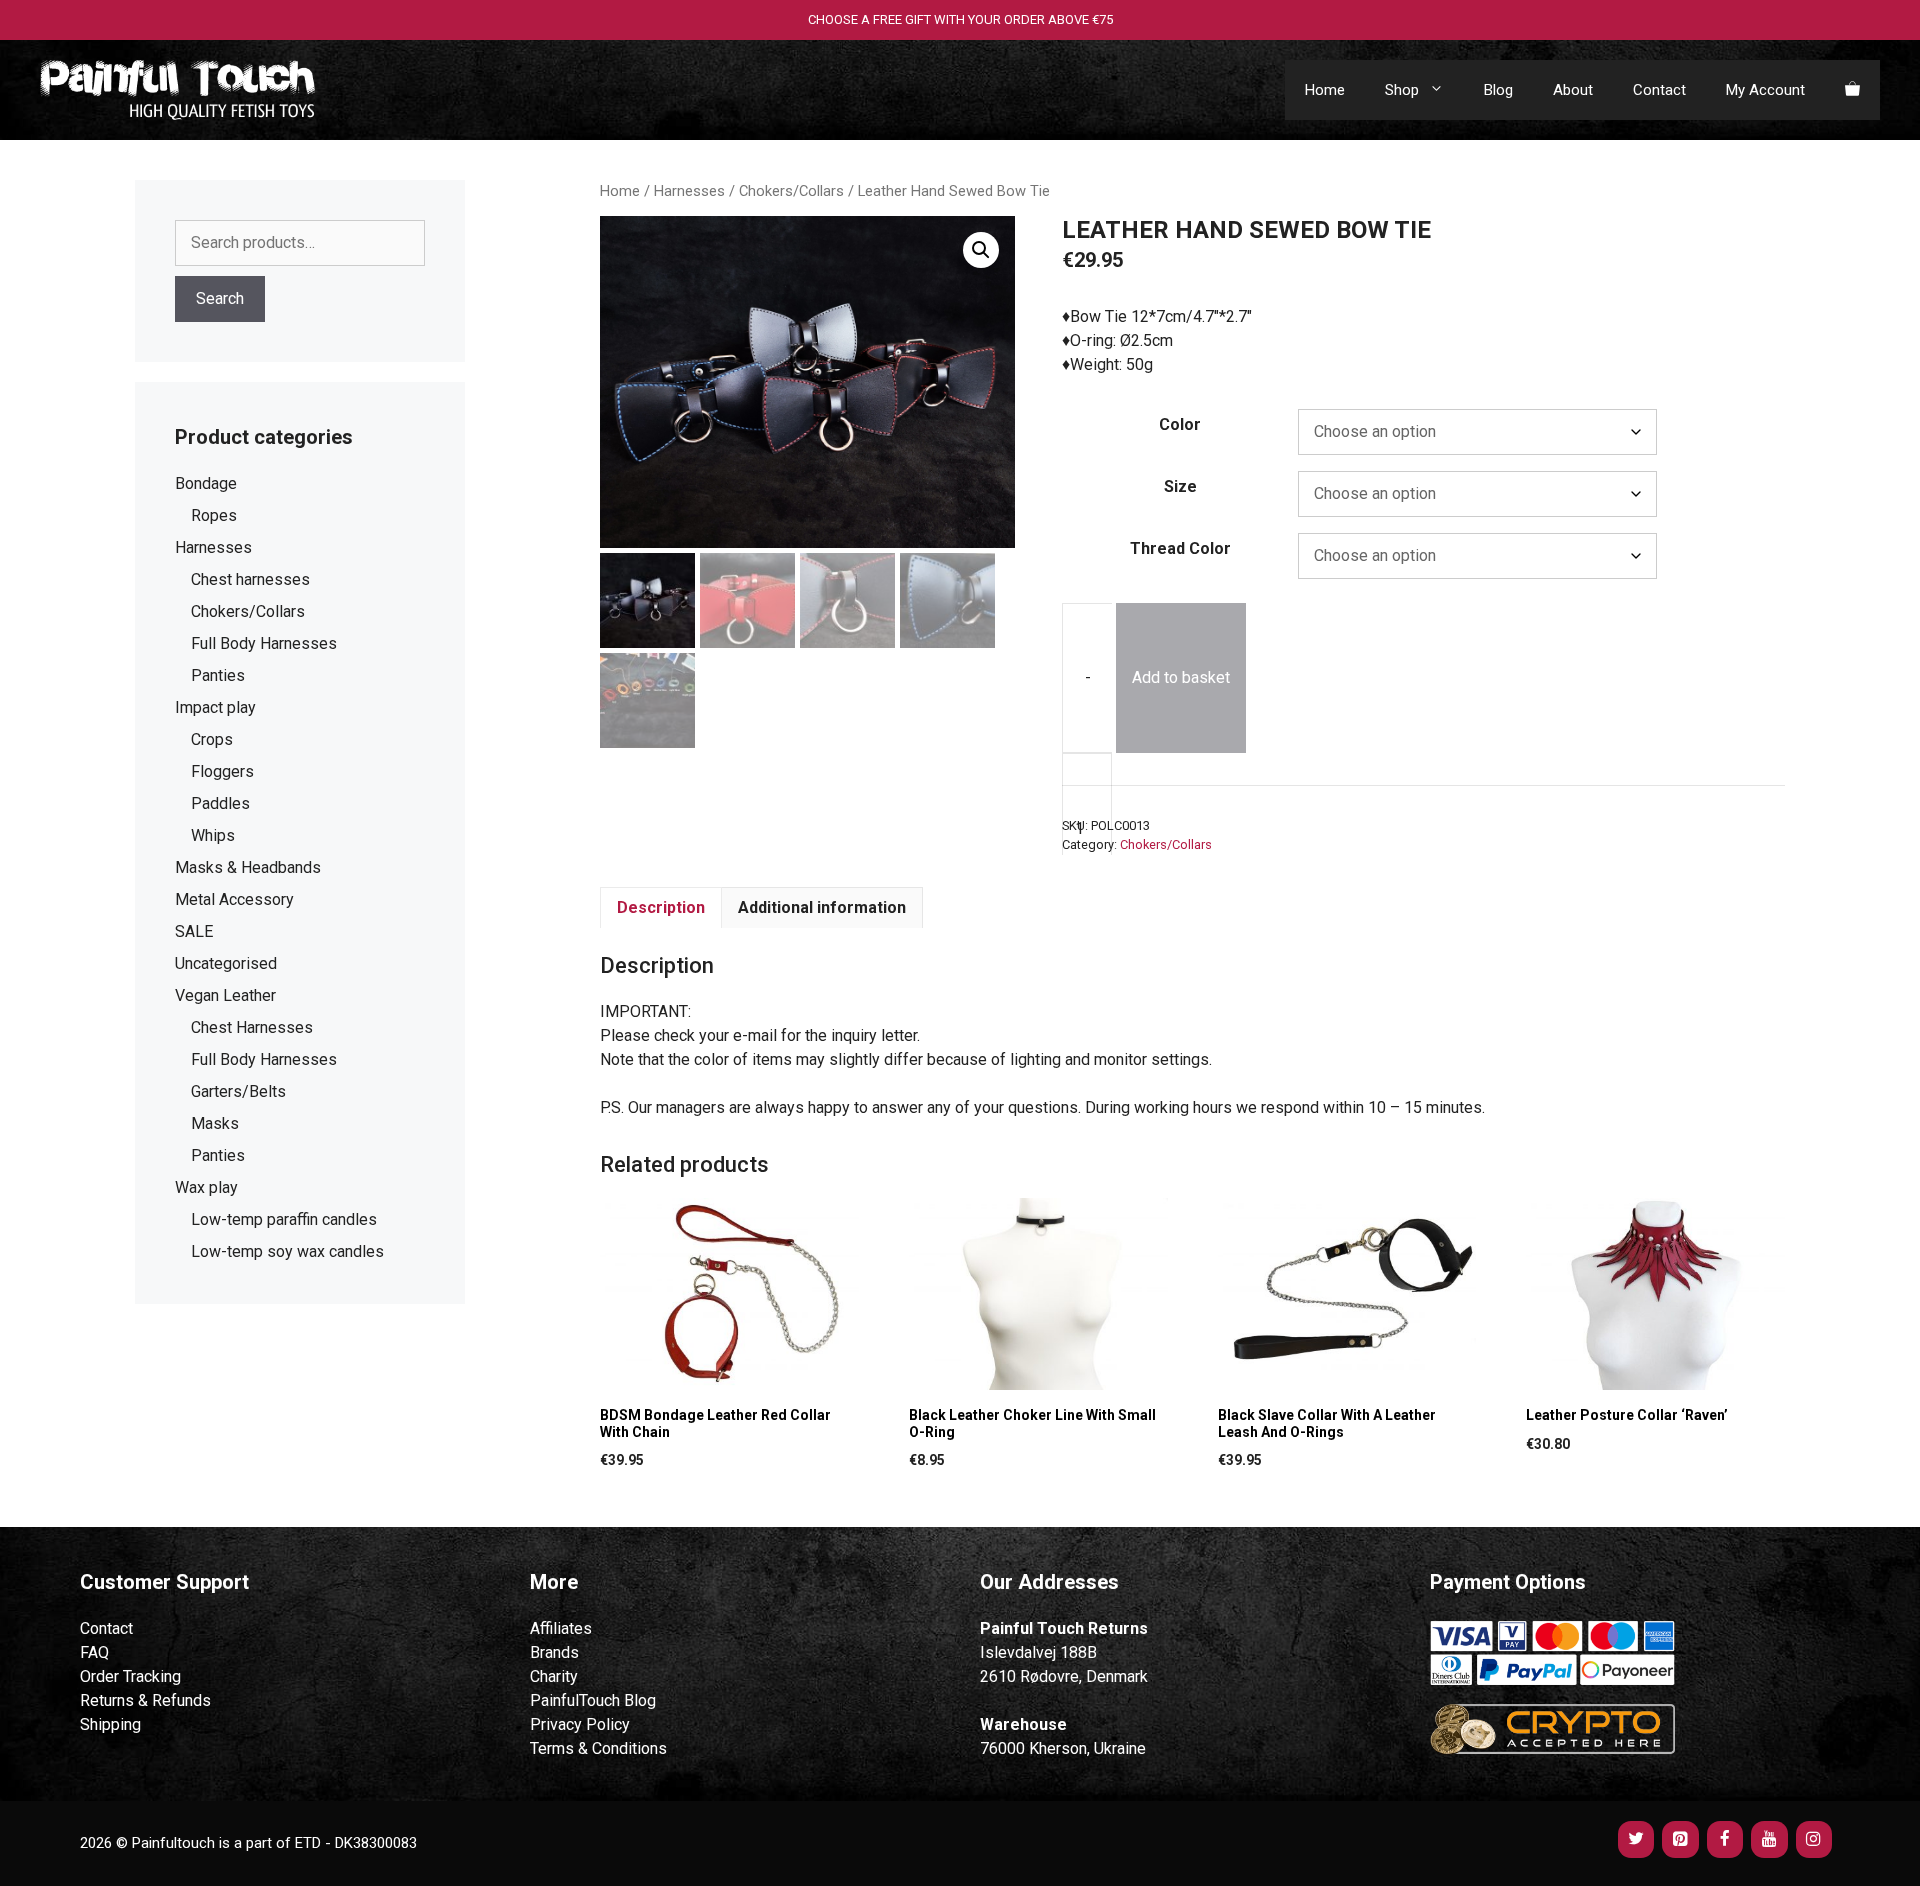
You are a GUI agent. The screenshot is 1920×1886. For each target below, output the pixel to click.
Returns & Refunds (145, 1700)
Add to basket (1181, 677)
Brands (554, 1652)
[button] (981, 250)
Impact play (215, 707)
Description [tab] (661, 907)
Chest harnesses (250, 579)
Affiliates (561, 1628)
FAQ (94, 1652)
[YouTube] (1769, 1839)
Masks (215, 1123)
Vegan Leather (225, 995)
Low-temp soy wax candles (287, 1251)
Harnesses (689, 191)
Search (220, 298)
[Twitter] (1636, 1839)
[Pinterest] (1680, 1839)
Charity (554, 1676)
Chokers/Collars (791, 191)
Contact (1659, 90)
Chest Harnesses (252, 1027)
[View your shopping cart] (1852, 90)
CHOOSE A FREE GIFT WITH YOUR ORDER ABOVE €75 (960, 19)
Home (1325, 90)
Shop (1402, 90)
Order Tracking (130, 1676)
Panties (218, 675)
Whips (213, 835)
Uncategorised (226, 963)
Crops (212, 739)
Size (1180, 486)
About (1573, 90)
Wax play (206, 1187)
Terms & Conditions (598, 1748)
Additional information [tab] (822, 907)
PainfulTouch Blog (593, 1700)
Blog (1498, 90)
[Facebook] (1725, 1839)
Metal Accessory (234, 899)
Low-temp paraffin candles (284, 1219)
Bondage (206, 483)
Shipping (110, 1724)
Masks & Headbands (248, 867)
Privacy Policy (580, 1724)
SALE (194, 931)
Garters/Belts (238, 1091)
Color (1180, 424)
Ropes (214, 515)
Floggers (222, 771)
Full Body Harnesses (264, 643)
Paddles (220, 803)
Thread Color (1180, 548)
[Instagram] (1814, 1839)
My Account (1765, 90)
